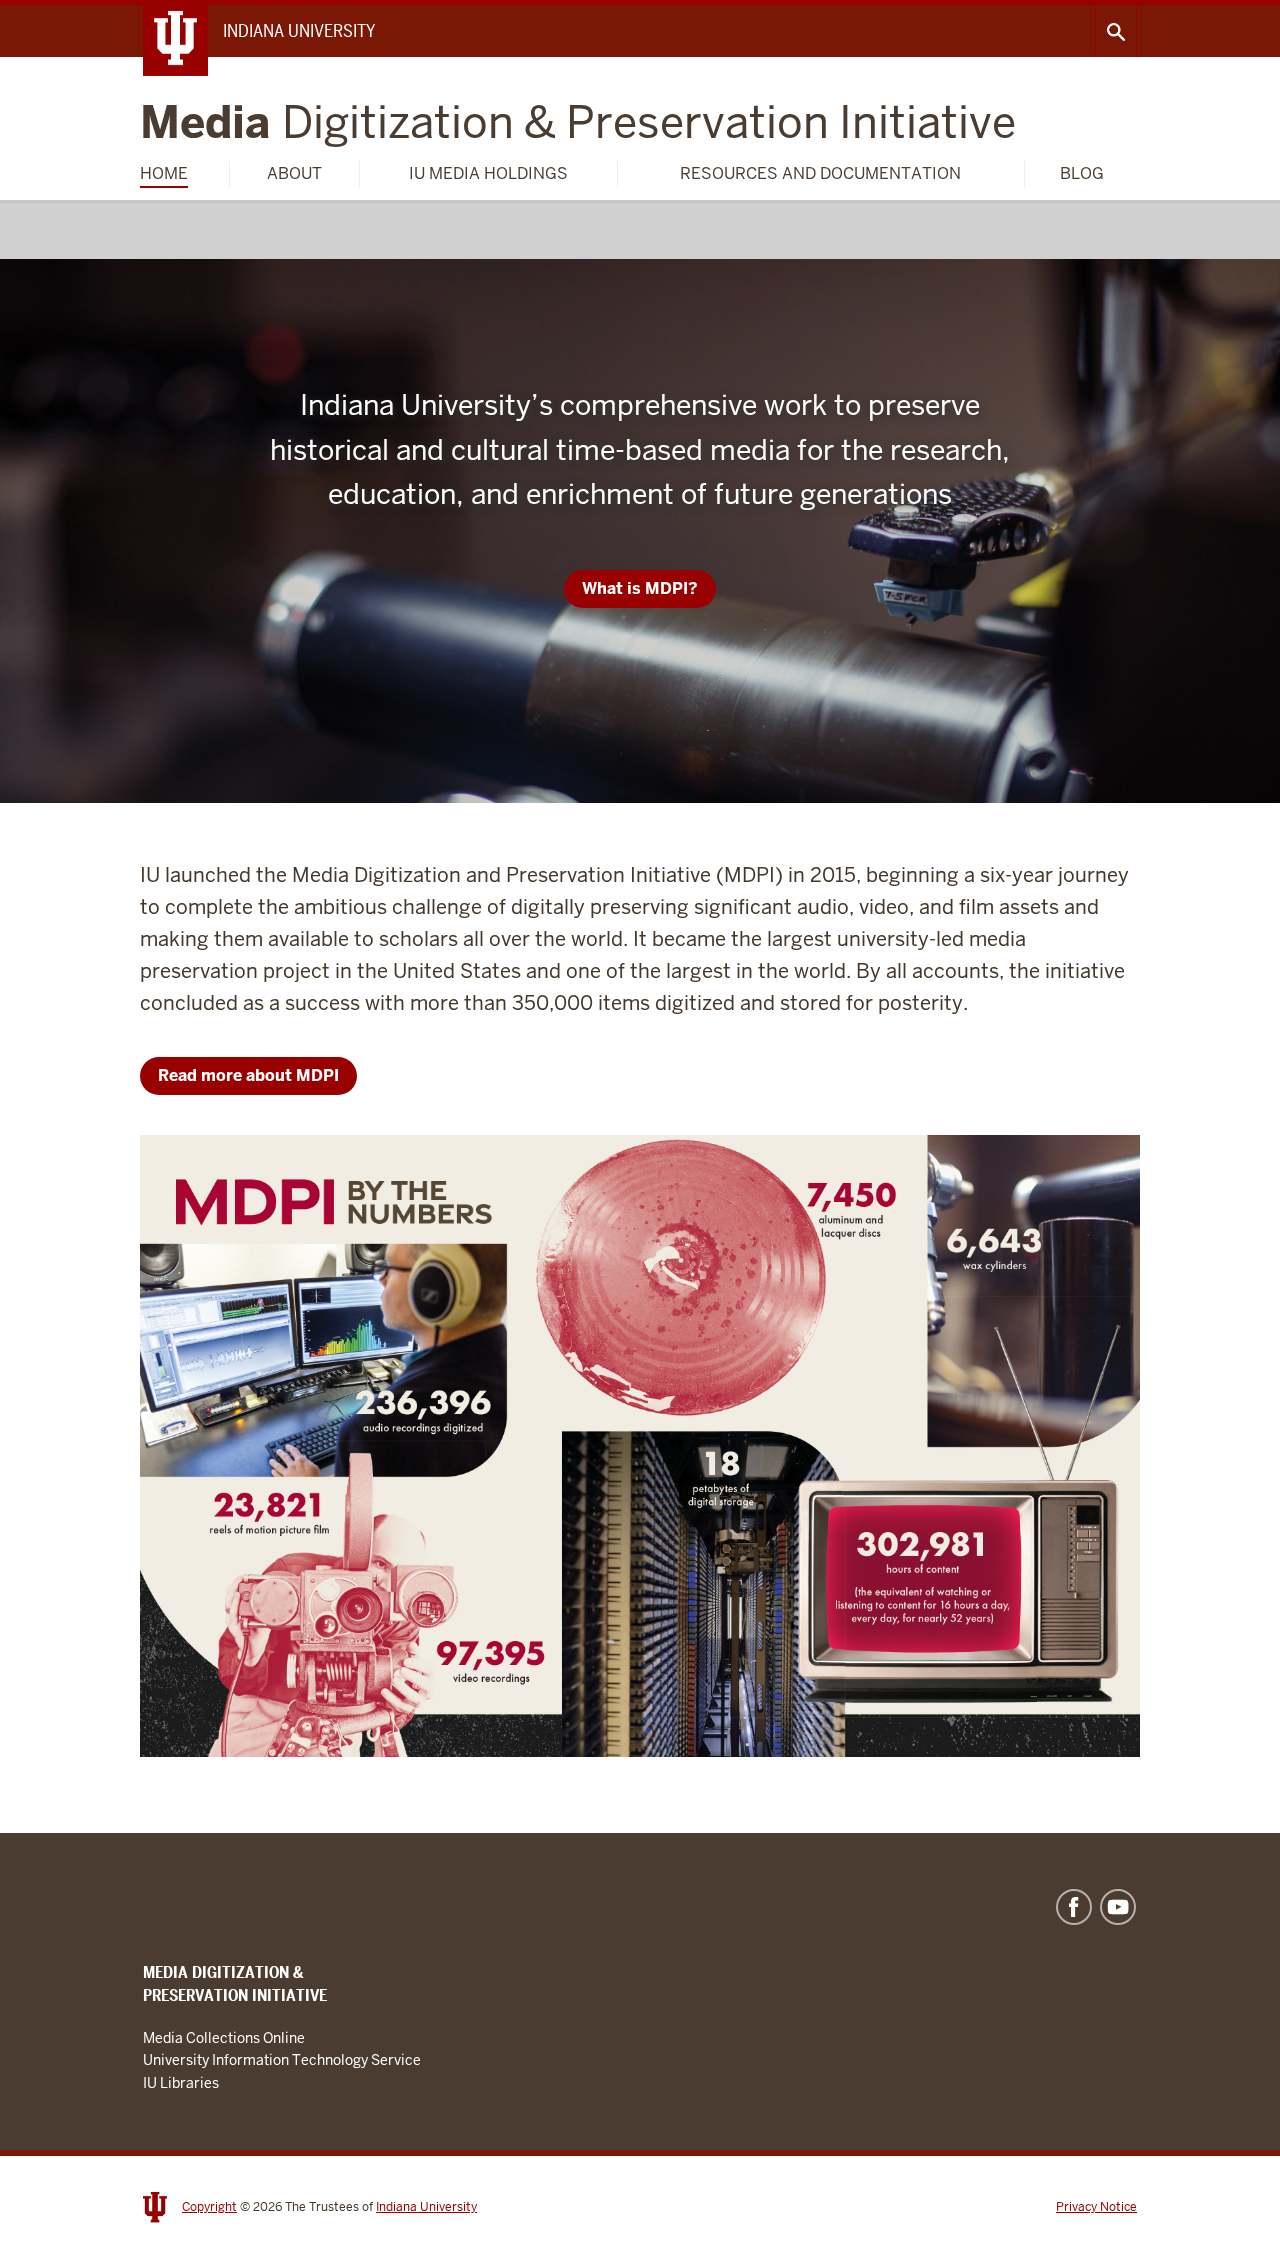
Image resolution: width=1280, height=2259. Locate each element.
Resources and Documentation (820, 173)
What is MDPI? (640, 588)
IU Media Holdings (488, 173)
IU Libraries (181, 2083)
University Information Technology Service (282, 2060)
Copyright (209, 2207)
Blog (1082, 173)
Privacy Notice (1096, 2207)
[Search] (1116, 31)
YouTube (1118, 1907)
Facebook (1074, 1907)
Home (164, 173)
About (294, 173)
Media (578, 123)
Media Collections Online (224, 2038)
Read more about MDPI (248, 1075)
